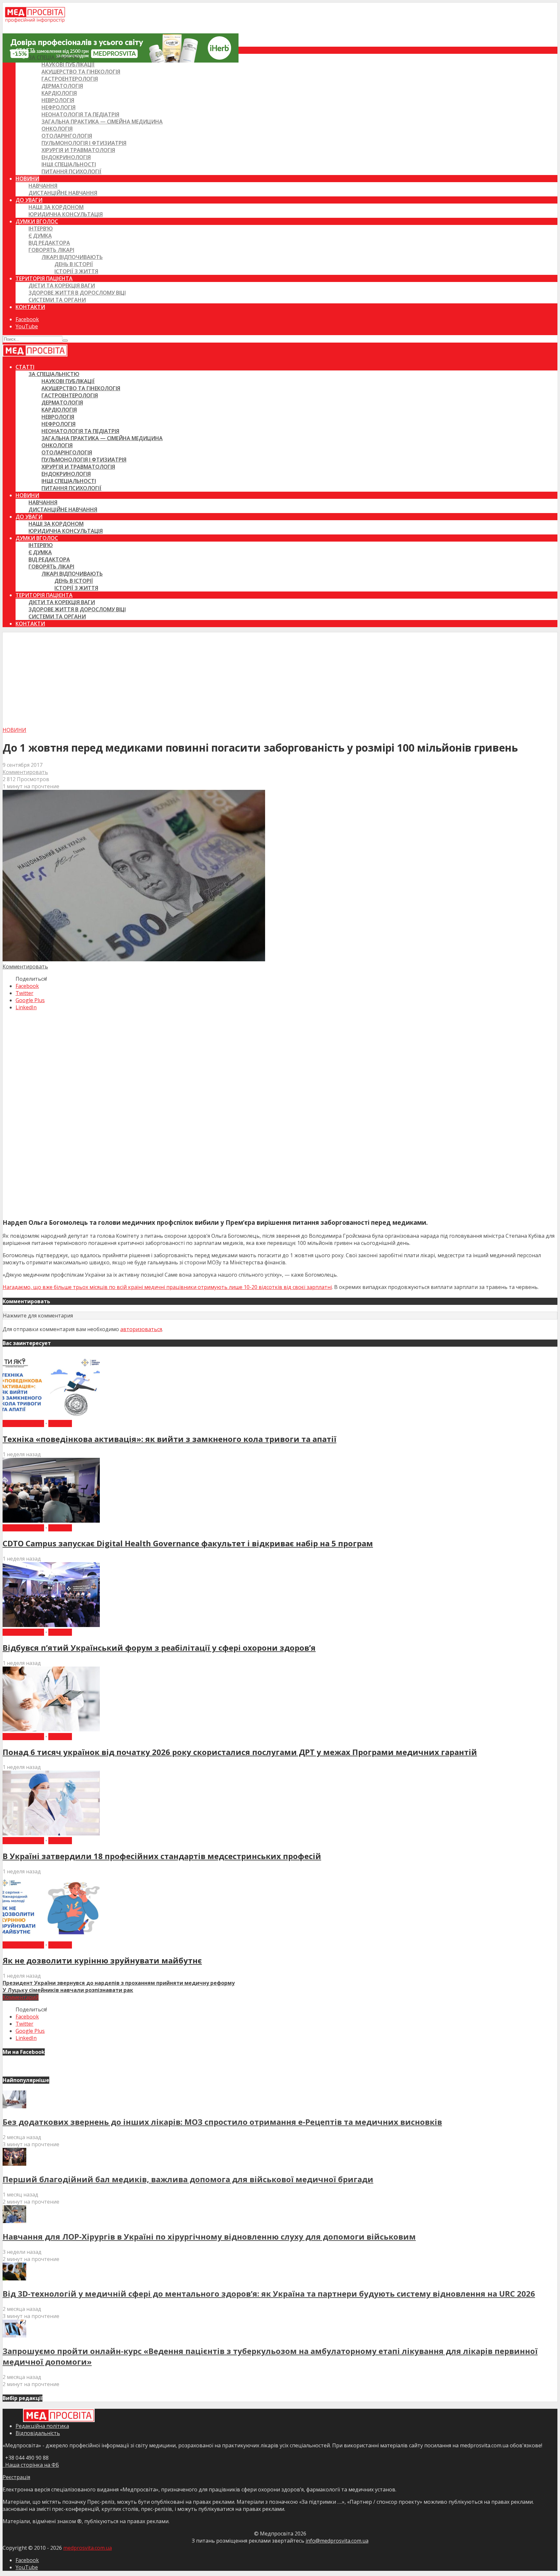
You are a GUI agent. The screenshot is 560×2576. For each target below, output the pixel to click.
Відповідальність (38, 2433)
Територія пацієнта (44, 278)
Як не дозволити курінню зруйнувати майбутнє (102, 1960)
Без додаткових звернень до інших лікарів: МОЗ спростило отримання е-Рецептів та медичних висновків (222, 2122)
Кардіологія (59, 93)
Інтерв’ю (41, 228)
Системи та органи (57, 300)
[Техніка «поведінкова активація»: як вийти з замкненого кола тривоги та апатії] (51, 1416)
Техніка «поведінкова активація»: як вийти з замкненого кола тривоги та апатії (169, 1439)
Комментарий (21, 1997)
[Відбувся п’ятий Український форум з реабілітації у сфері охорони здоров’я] (51, 1625)
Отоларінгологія (67, 136)
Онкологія (57, 129)
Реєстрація (16, 2477)
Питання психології (71, 171)
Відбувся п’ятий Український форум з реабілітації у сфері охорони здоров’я (159, 1648)
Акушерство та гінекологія (81, 72)
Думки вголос (37, 221)
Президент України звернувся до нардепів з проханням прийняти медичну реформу (119, 1983)
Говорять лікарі (51, 250)
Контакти (30, 307)
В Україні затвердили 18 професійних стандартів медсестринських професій (162, 1856)
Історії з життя (76, 271)
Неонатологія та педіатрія (80, 114)
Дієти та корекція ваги (62, 286)
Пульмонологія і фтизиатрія (84, 143)
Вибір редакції (23, 1423)
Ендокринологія (66, 157)
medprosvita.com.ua (87, 2548)
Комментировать (25, 772)
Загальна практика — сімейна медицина (102, 122)
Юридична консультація (66, 214)
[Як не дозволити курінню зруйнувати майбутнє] (51, 1938)
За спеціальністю (54, 57)
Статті (25, 50)
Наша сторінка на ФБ (31, 2465)
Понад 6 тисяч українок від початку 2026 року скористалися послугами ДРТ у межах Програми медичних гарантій (240, 1752)
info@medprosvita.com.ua (337, 2541)
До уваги (29, 200)
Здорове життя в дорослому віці (77, 293)
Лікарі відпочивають (72, 257)
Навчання (43, 186)
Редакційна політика (42, 2426)
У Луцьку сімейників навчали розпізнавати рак (68, 1990)
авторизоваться (141, 1329)
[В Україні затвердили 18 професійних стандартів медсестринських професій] (51, 1833)
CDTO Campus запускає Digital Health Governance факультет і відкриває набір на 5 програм (188, 1543)
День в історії (74, 264)
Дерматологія (62, 86)
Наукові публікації (68, 64)
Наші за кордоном (56, 207)
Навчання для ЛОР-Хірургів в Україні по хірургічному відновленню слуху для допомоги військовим (209, 2236)
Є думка (40, 236)
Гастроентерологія (70, 79)
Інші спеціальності (69, 164)
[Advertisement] (280, 678)
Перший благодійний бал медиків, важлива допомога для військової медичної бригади (188, 2179)
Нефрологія (58, 107)
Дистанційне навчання (63, 193)
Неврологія (58, 100)
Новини (27, 179)
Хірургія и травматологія (78, 150)
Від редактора (49, 243)
